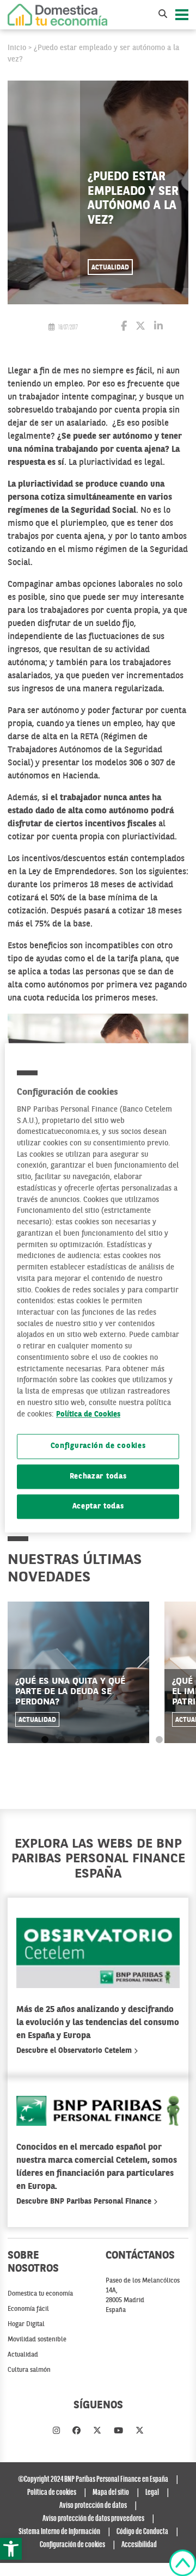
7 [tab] (143, 1740)
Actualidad (110, 268)
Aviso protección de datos (93, 2506)
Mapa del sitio (111, 2493)
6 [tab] (127, 1740)
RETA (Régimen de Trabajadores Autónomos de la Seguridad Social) (85, 750)
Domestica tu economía (40, 2294)
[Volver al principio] (183, 2563)
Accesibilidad (139, 2545)
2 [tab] (61, 1740)
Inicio (17, 48)
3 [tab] (78, 1740)
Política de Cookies (88, 1415)
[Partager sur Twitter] (140, 327)
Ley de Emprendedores (72, 872)
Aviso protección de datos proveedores (93, 2519)
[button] (11, 2549)
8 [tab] (159, 1740)
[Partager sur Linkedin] (158, 327)
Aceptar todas (98, 1507)
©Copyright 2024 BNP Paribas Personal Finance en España (93, 2480)
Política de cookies (52, 2493)
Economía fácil (28, 2309)
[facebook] (76, 2431)
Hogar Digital (26, 2324)
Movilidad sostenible (37, 2340)
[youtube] (118, 2431)
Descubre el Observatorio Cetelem (75, 2051)
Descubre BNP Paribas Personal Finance (85, 2201)
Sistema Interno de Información (59, 2532)
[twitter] (97, 2431)
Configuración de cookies (98, 1447)
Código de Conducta (142, 2532)
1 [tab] (45, 1740)
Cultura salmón (29, 2370)
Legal (152, 2493)
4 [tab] (94, 1740)
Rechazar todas (98, 1477)
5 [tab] (110, 1740)
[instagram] (56, 2431)
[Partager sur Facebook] (124, 327)
